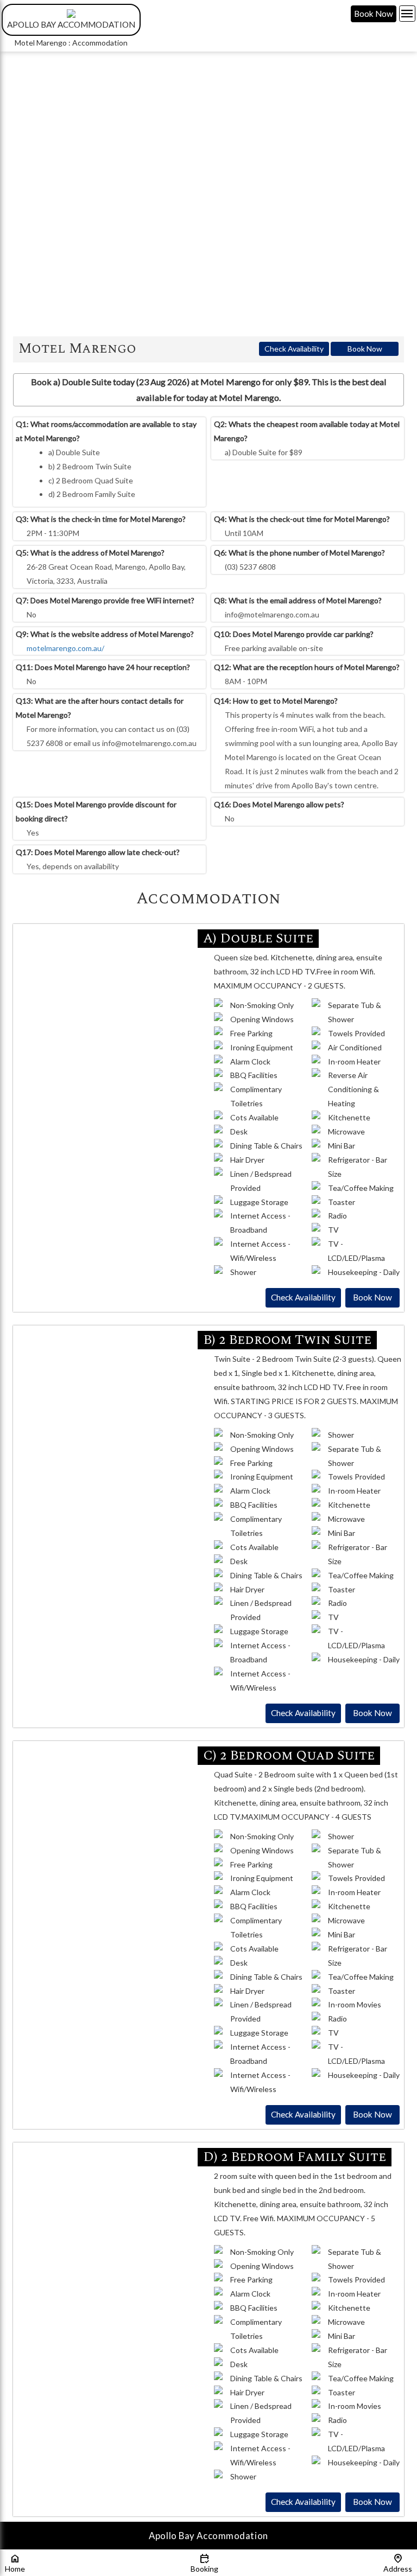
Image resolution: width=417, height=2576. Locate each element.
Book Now (374, 14)
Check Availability (294, 349)
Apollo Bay (172, 2536)
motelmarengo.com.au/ (65, 648)
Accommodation (232, 2536)
